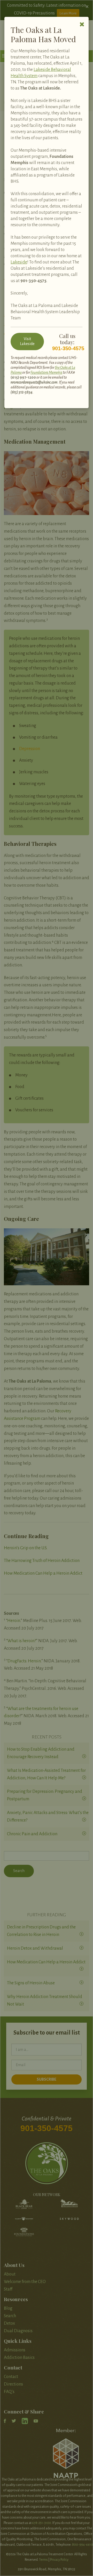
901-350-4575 (33, 281)
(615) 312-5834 (22, 392)
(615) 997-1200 (23, 377)
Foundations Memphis (46, 372)
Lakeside (19, 262)
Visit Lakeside (27, 341)
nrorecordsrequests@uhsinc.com (34, 382)
